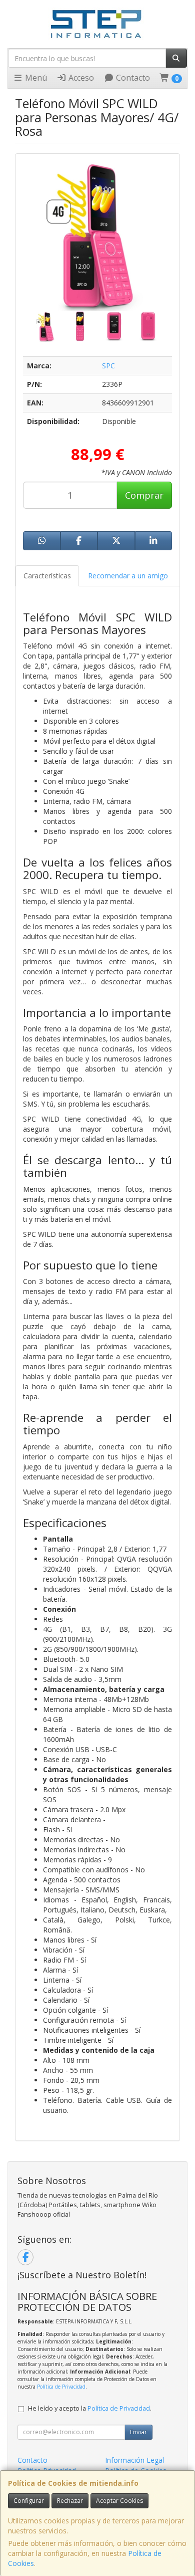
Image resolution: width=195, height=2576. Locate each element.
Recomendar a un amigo (128, 576)
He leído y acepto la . (90, 2408)
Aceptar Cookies (119, 2501)
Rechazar (70, 2501)
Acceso (80, 78)
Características (47, 576)
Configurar (29, 2501)
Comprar (144, 495)
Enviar (138, 2432)
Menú (35, 78)
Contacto (132, 78)
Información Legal (134, 2460)
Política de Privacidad (61, 2387)
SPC (108, 366)
